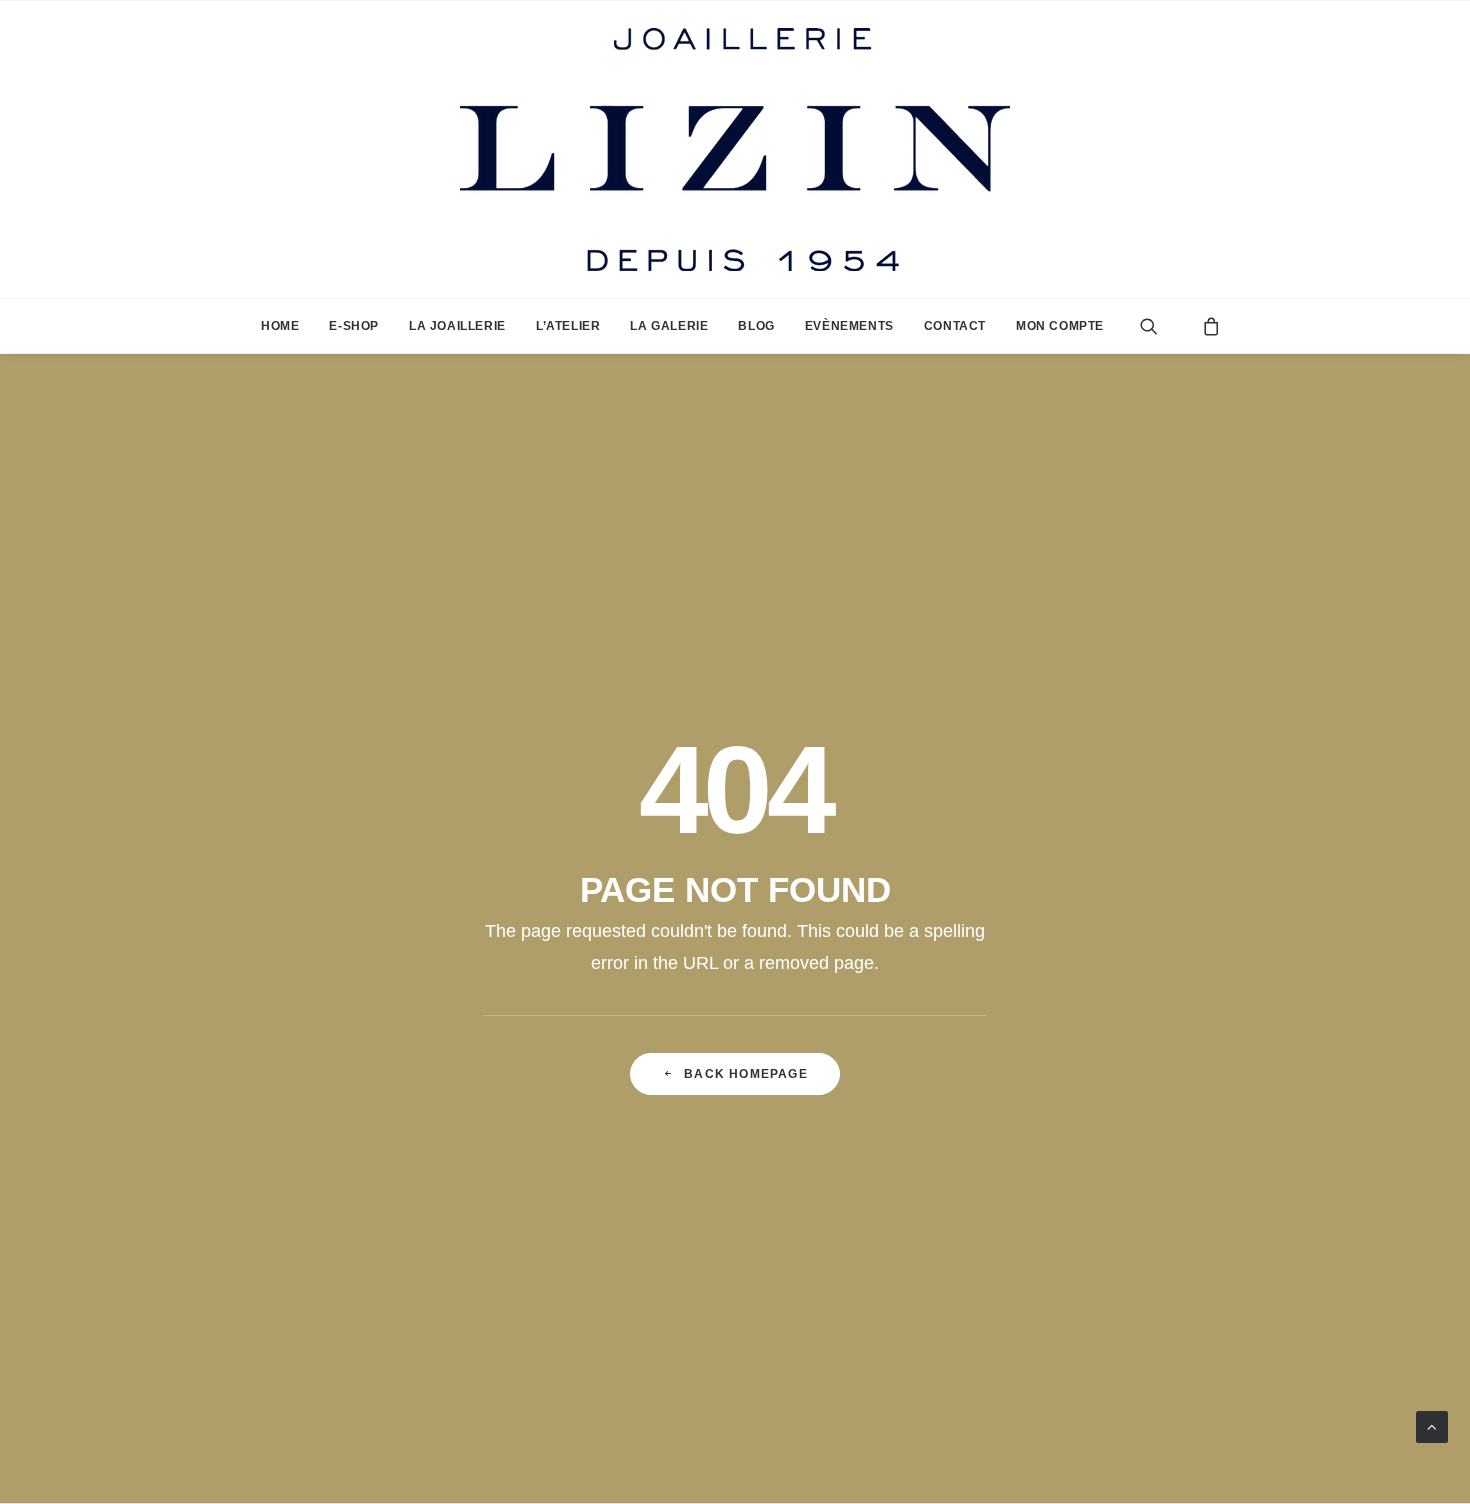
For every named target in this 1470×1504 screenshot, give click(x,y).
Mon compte (1060, 326)
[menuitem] (280, 326)
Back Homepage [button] (746, 1074)
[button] (1164, 326)
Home (280, 326)
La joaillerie (457, 326)
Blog (756, 326)
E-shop (354, 326)
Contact (955, 326)
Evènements (849, 326)
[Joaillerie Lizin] (735, 149)
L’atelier (568, 326)
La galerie (669, 326)
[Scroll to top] (1432, 1425)
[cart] (1205, 326)
